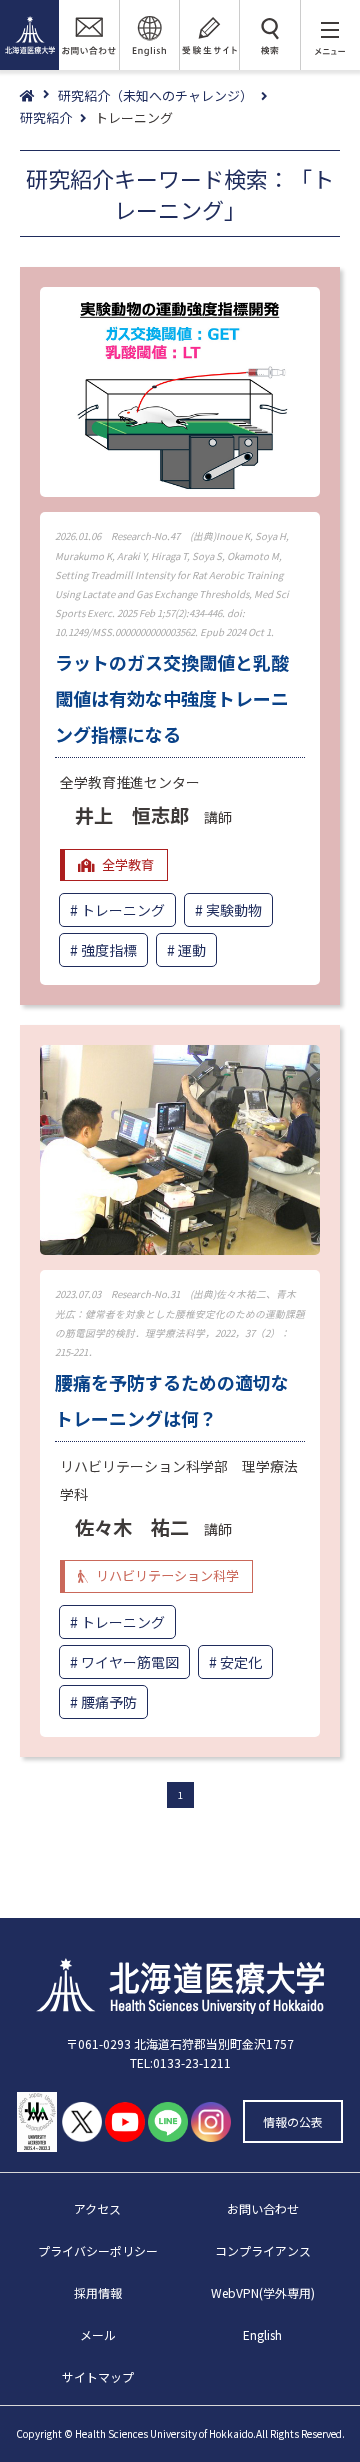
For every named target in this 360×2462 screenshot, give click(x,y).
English (262, 2334)
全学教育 (128, 864)
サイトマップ (98, 2376)
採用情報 (98, 2292)
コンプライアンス (263, 2250)
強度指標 (109, 950)
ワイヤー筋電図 (130, 1662)
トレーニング (123, 910)
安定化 (241, 1662)
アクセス (97, 2208)
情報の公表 (293, 2121)
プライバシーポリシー (98, 2250)
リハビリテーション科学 (167, 1575)
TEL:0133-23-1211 (180, 2062)
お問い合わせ (263, 2208)
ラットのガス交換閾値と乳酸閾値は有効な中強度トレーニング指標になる (172, 698)
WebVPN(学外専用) (263, 2292)
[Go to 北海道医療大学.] (39, 96)
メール (98, 2334)
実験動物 (234, 910)
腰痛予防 (109, 1702)
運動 (192, 950)
